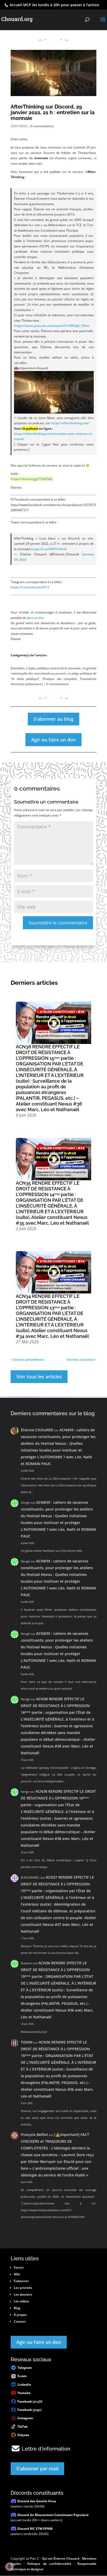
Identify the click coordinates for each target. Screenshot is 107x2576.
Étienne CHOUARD (37, 1430)
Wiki (17, 2274)
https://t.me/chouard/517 (30, 587)
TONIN (27, 2042)
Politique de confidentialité (49, 2564)
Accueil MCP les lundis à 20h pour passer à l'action (54, 5)
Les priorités (23, 2288)
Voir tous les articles (39, 1377)
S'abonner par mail (37, 2469)
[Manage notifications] (9, 2567)
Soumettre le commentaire (58, 923)
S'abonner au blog (53, 719)
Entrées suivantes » (82, 1360)
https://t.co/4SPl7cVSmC (49, 549)
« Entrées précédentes (28, 1360)
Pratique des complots (60, 679)
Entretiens (18, 668)
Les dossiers (23, 2294)
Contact (20, 2321)
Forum (19, 2267)
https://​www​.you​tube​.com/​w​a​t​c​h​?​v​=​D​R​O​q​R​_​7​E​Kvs (52, 326)
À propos (20, 2315)
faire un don (35, 618)
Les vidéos (21, 2301)
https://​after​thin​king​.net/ (70, 423)
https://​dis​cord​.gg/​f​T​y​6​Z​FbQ (31, 479)
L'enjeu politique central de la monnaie (53, 668)
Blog (17, 2308)
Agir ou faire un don (53, 740)
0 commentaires (42, 126)
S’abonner (21, 2281)
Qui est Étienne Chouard (61, 2558)
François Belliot (34, 2135)
